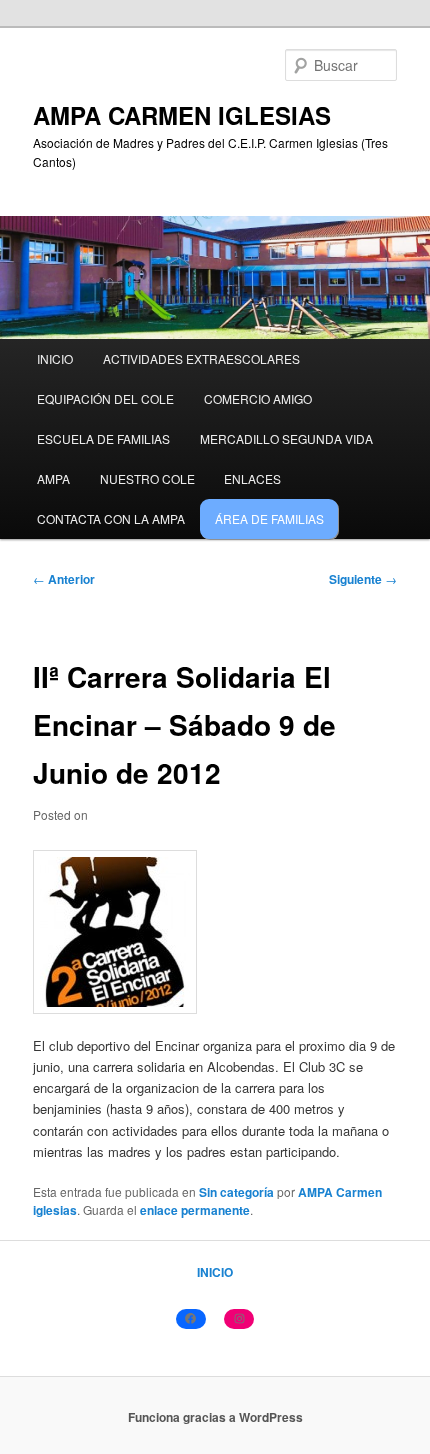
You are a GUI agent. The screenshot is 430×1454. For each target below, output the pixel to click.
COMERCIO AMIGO (258, 398)
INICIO (55, 358)
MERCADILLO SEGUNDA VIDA (286, 438)
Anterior (64, 579)
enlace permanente (195, 1210)
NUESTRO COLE (147, 478)
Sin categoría (236, 1192)
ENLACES (252, 478)
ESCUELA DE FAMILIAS (103, 438)
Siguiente (363, 579)
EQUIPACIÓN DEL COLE (105, 398)
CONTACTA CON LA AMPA (111, 518)
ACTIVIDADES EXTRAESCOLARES (201, 358)
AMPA (53, 478)
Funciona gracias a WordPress (215, 1417)
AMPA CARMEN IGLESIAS (182, 115)
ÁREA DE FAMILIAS (269, 518)
